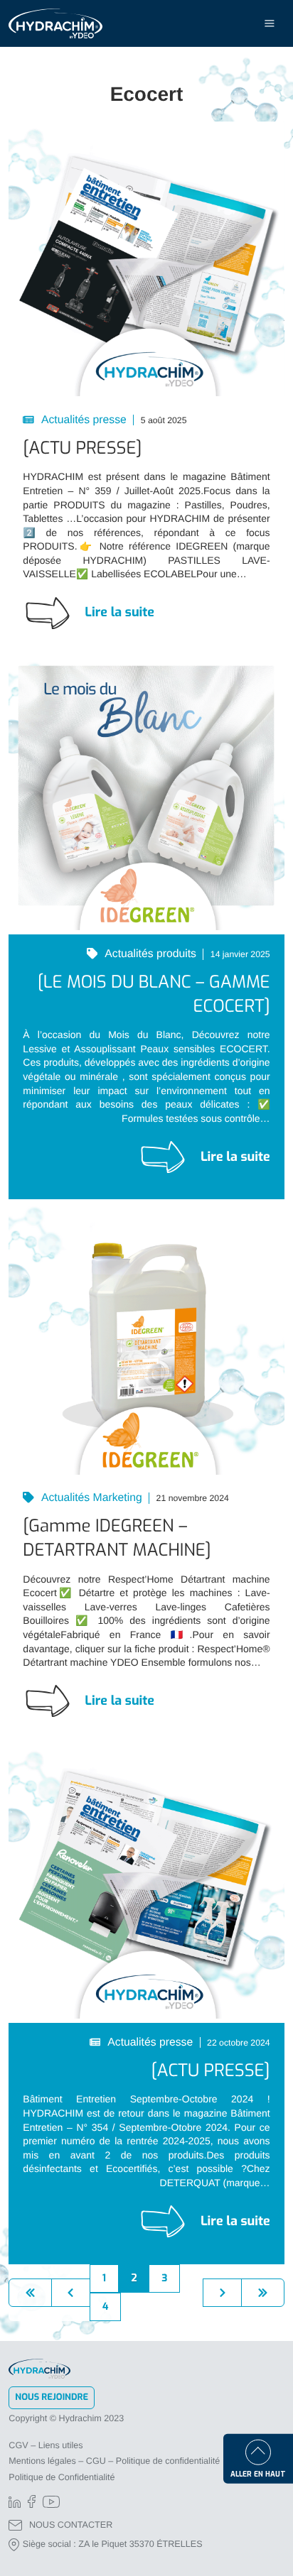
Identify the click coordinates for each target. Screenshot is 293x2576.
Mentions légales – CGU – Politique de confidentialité (114, 2461)
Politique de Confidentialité (62, 2477)
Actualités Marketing (90, 1498)
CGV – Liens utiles (46, 2445)
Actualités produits (149, 954)
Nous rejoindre (52, 2397)
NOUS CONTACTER (71, 2525)
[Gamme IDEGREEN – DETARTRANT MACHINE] (117, 1538)
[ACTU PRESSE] (82, 448)
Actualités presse (82, 420)
